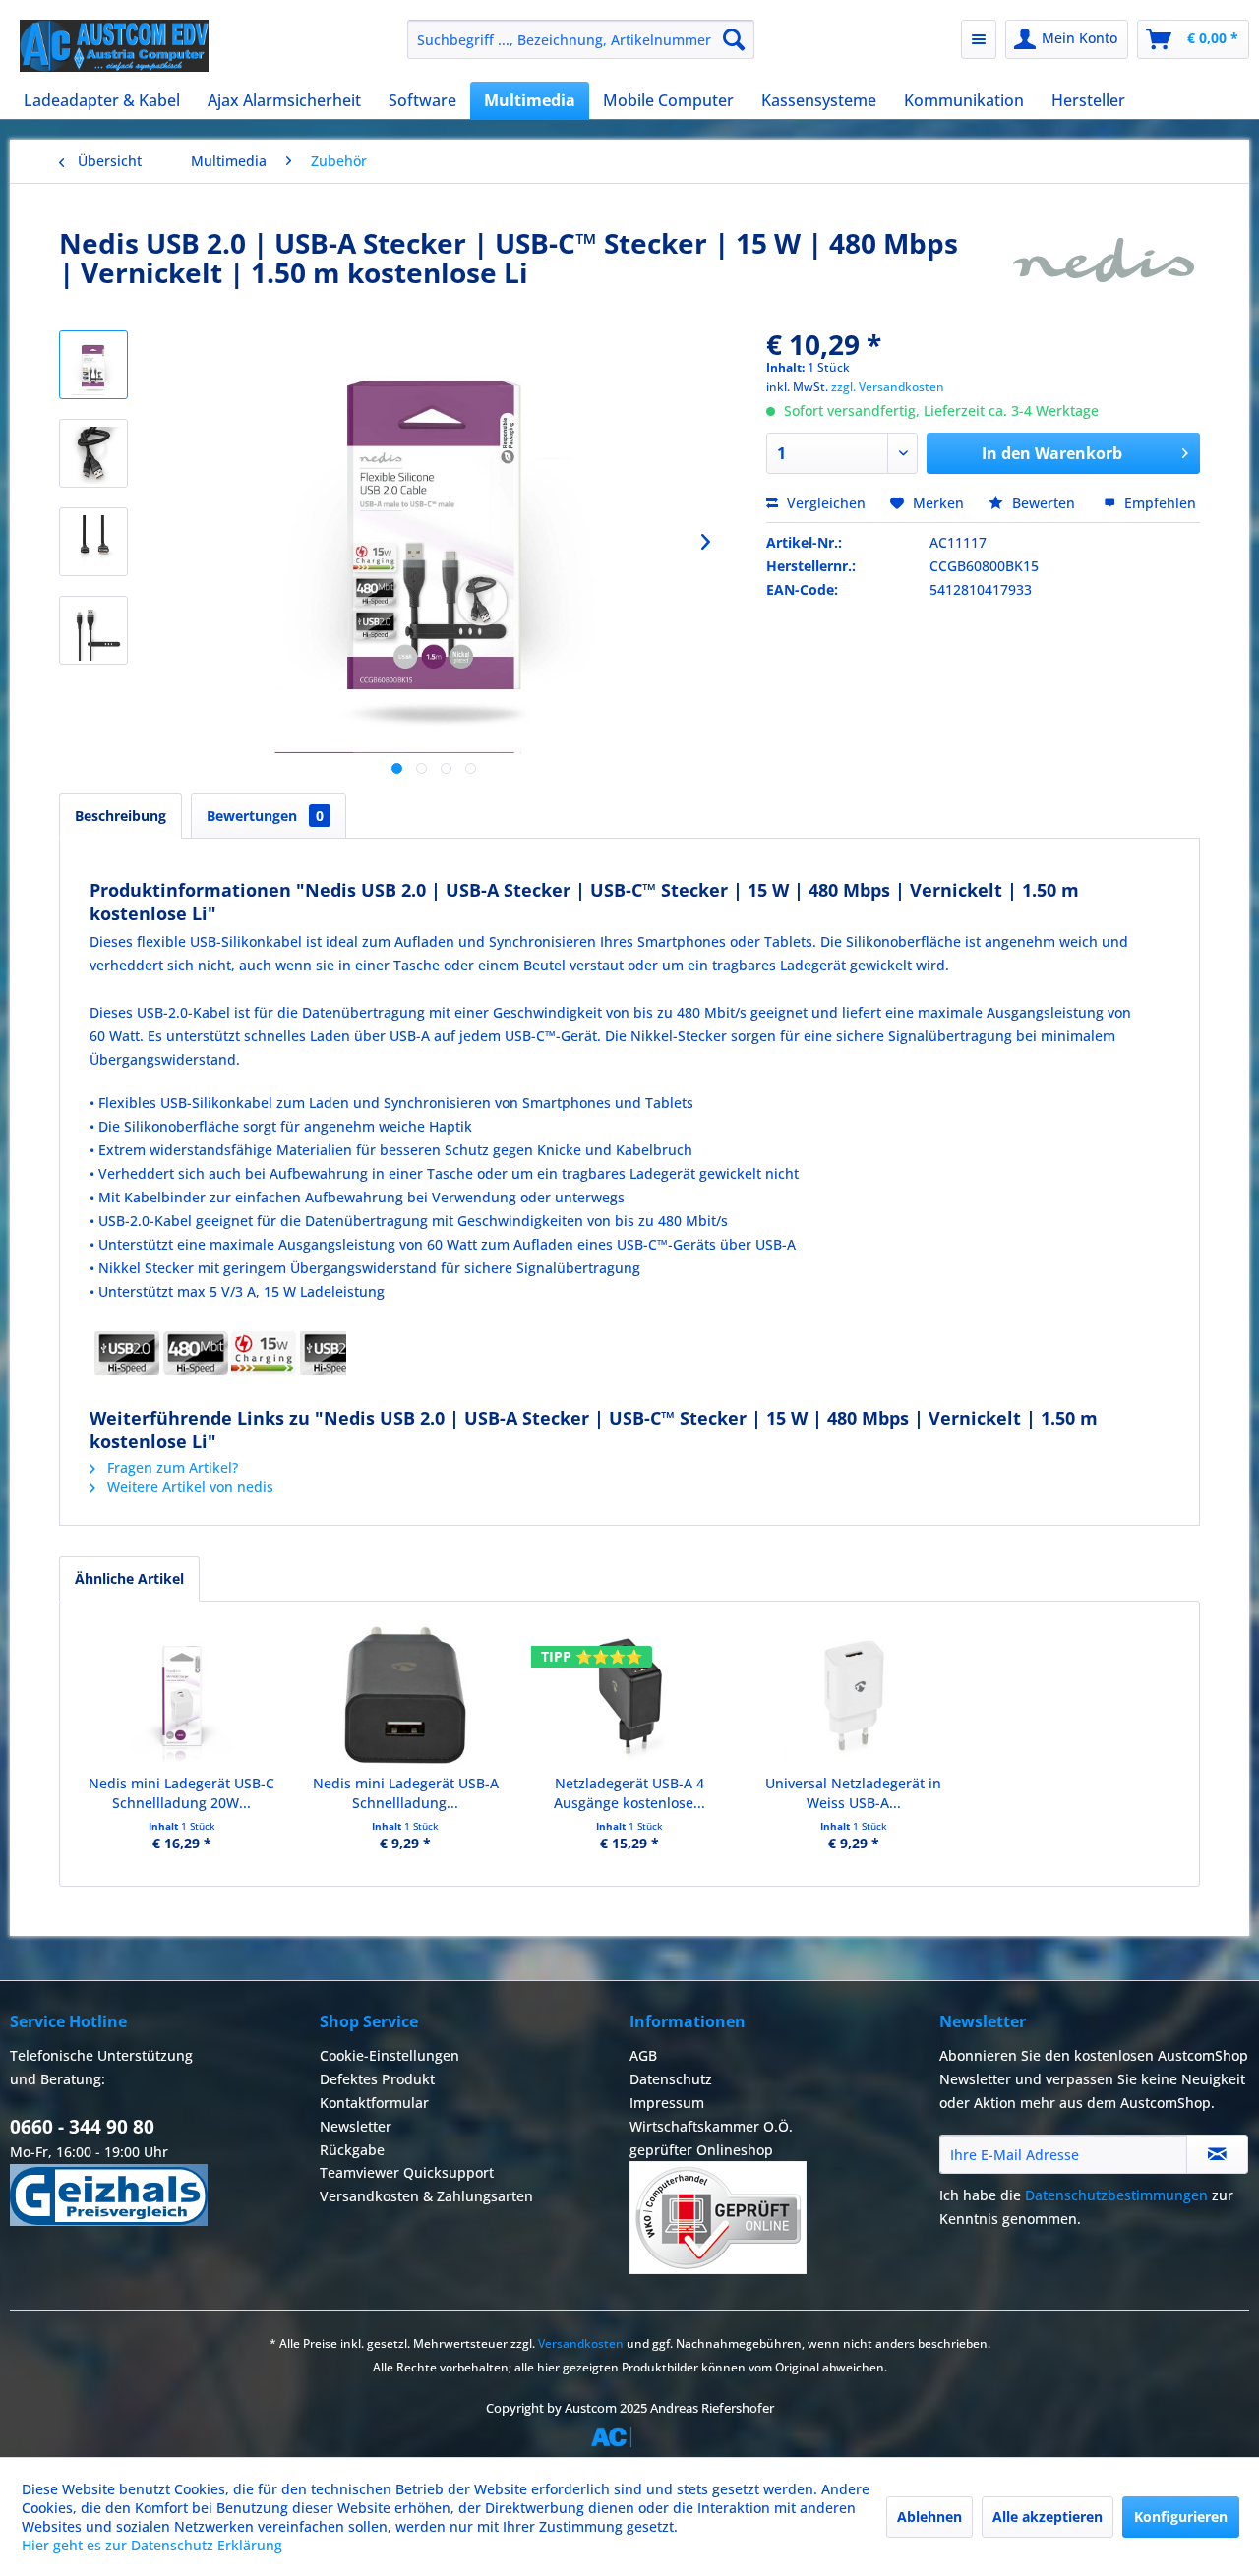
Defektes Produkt (377, 2079)
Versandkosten (581, 2343)
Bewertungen (265, 816)
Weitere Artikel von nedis (188, 1486)
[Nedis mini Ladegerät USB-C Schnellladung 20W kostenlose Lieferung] (182, 1695)
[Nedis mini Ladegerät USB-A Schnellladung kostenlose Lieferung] (406, 1695)
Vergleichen (824, 503)
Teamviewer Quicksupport (407, 2172)
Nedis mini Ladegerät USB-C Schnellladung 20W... (181, 1793)
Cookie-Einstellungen (390, 2055)
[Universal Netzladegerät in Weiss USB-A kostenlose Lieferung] (854, 1695)
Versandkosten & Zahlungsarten (426, 2196)
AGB (643, 2055)
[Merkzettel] (979, 39)
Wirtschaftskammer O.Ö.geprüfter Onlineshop (711, 2138)
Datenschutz (671, 2079)
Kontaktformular (374, 2103)
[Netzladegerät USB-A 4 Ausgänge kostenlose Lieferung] (629, 1695)
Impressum (667, 2103)
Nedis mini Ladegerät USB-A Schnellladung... (406, 1793)
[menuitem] (581, 39)
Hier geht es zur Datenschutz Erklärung (152, 2545)
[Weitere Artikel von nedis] (1105, 263)
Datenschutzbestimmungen (1116, 2195)
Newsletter (356, 2126)
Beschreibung (120, 816)
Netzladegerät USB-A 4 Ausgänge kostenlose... (629, 1793)
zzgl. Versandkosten (888, 387)
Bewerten (1044, 503)
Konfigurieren (1181, 2517)
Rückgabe (352, 2150)
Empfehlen (1158, 503)
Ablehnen (929, 2517)
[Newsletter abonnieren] (1217, 2154)
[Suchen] (734, 39)
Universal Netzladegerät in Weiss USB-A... (853, 1793)
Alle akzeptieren (1048, 2517)
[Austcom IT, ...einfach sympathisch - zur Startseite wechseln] (114, 46)
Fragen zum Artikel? (171, 1467)
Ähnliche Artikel (129, 1579)
